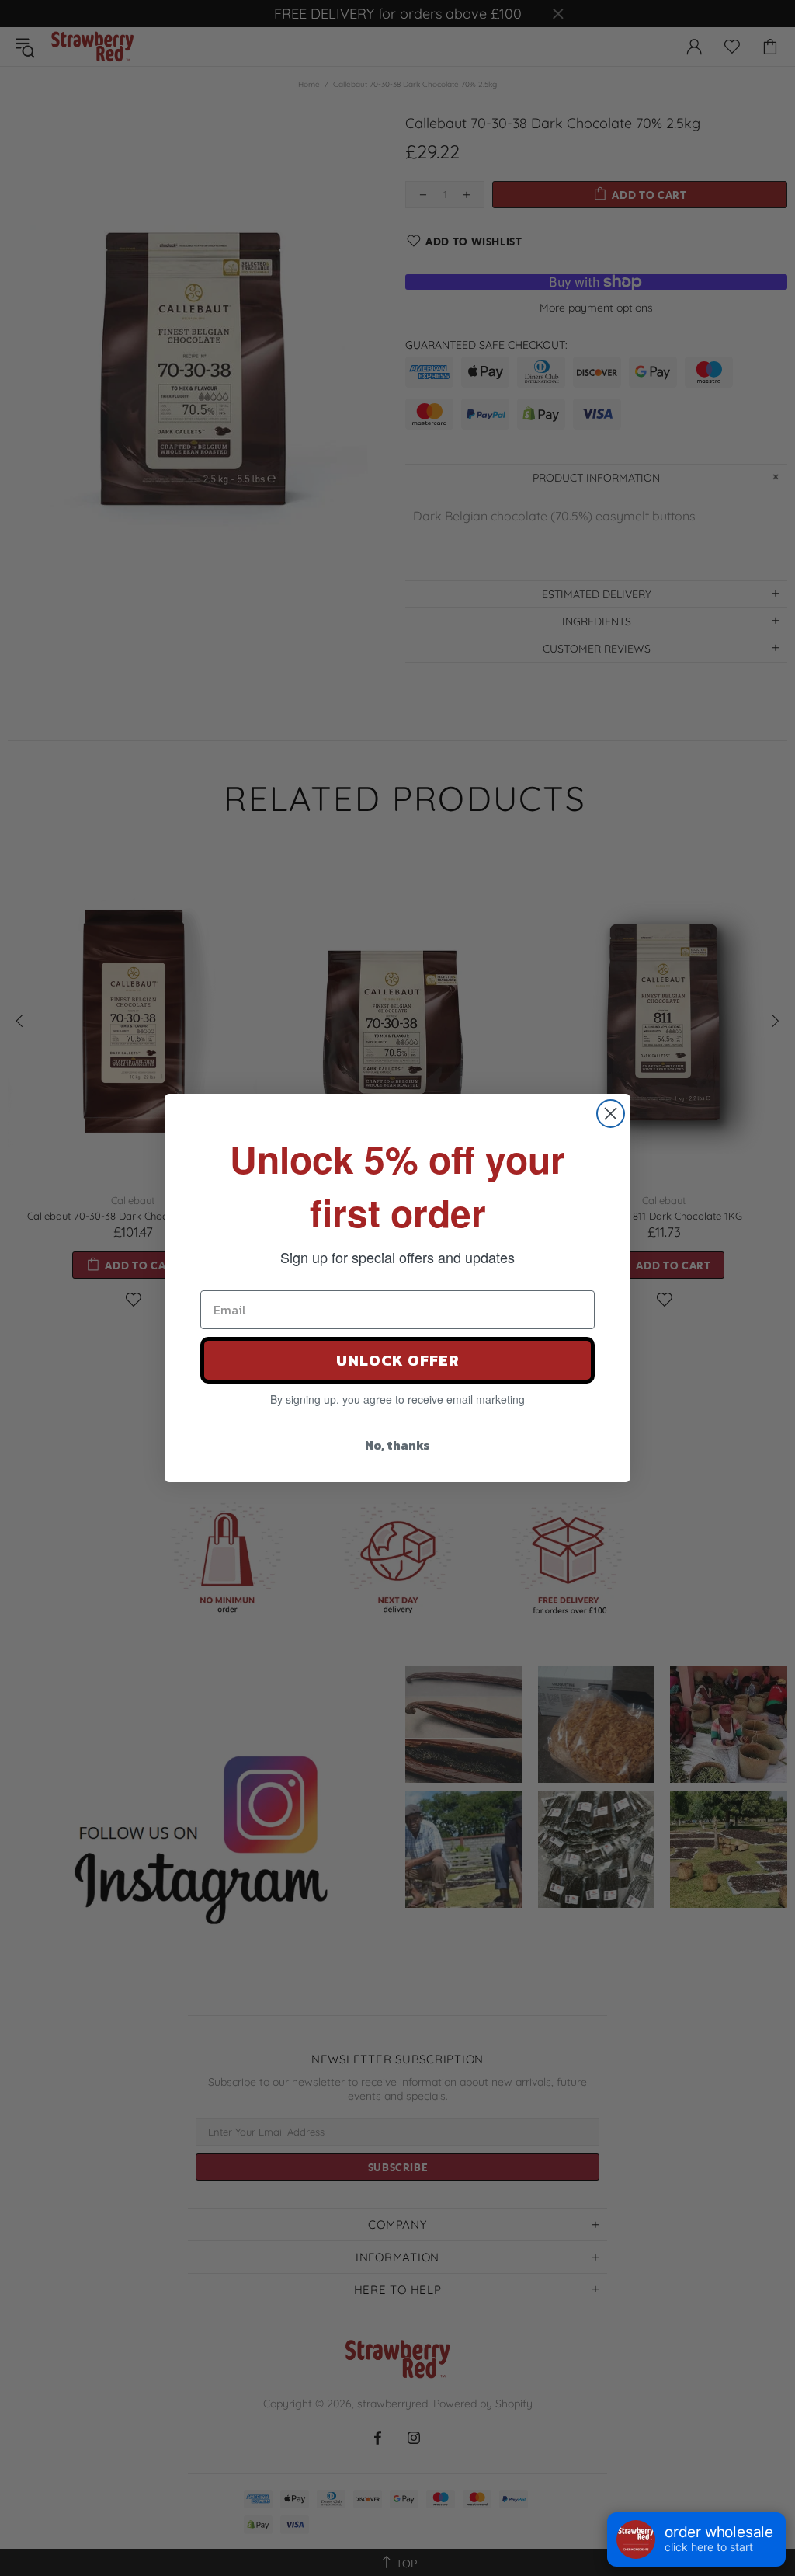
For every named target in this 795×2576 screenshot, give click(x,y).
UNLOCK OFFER (398, 1360)
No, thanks (397, 1445)
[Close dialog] (611, 1114)
